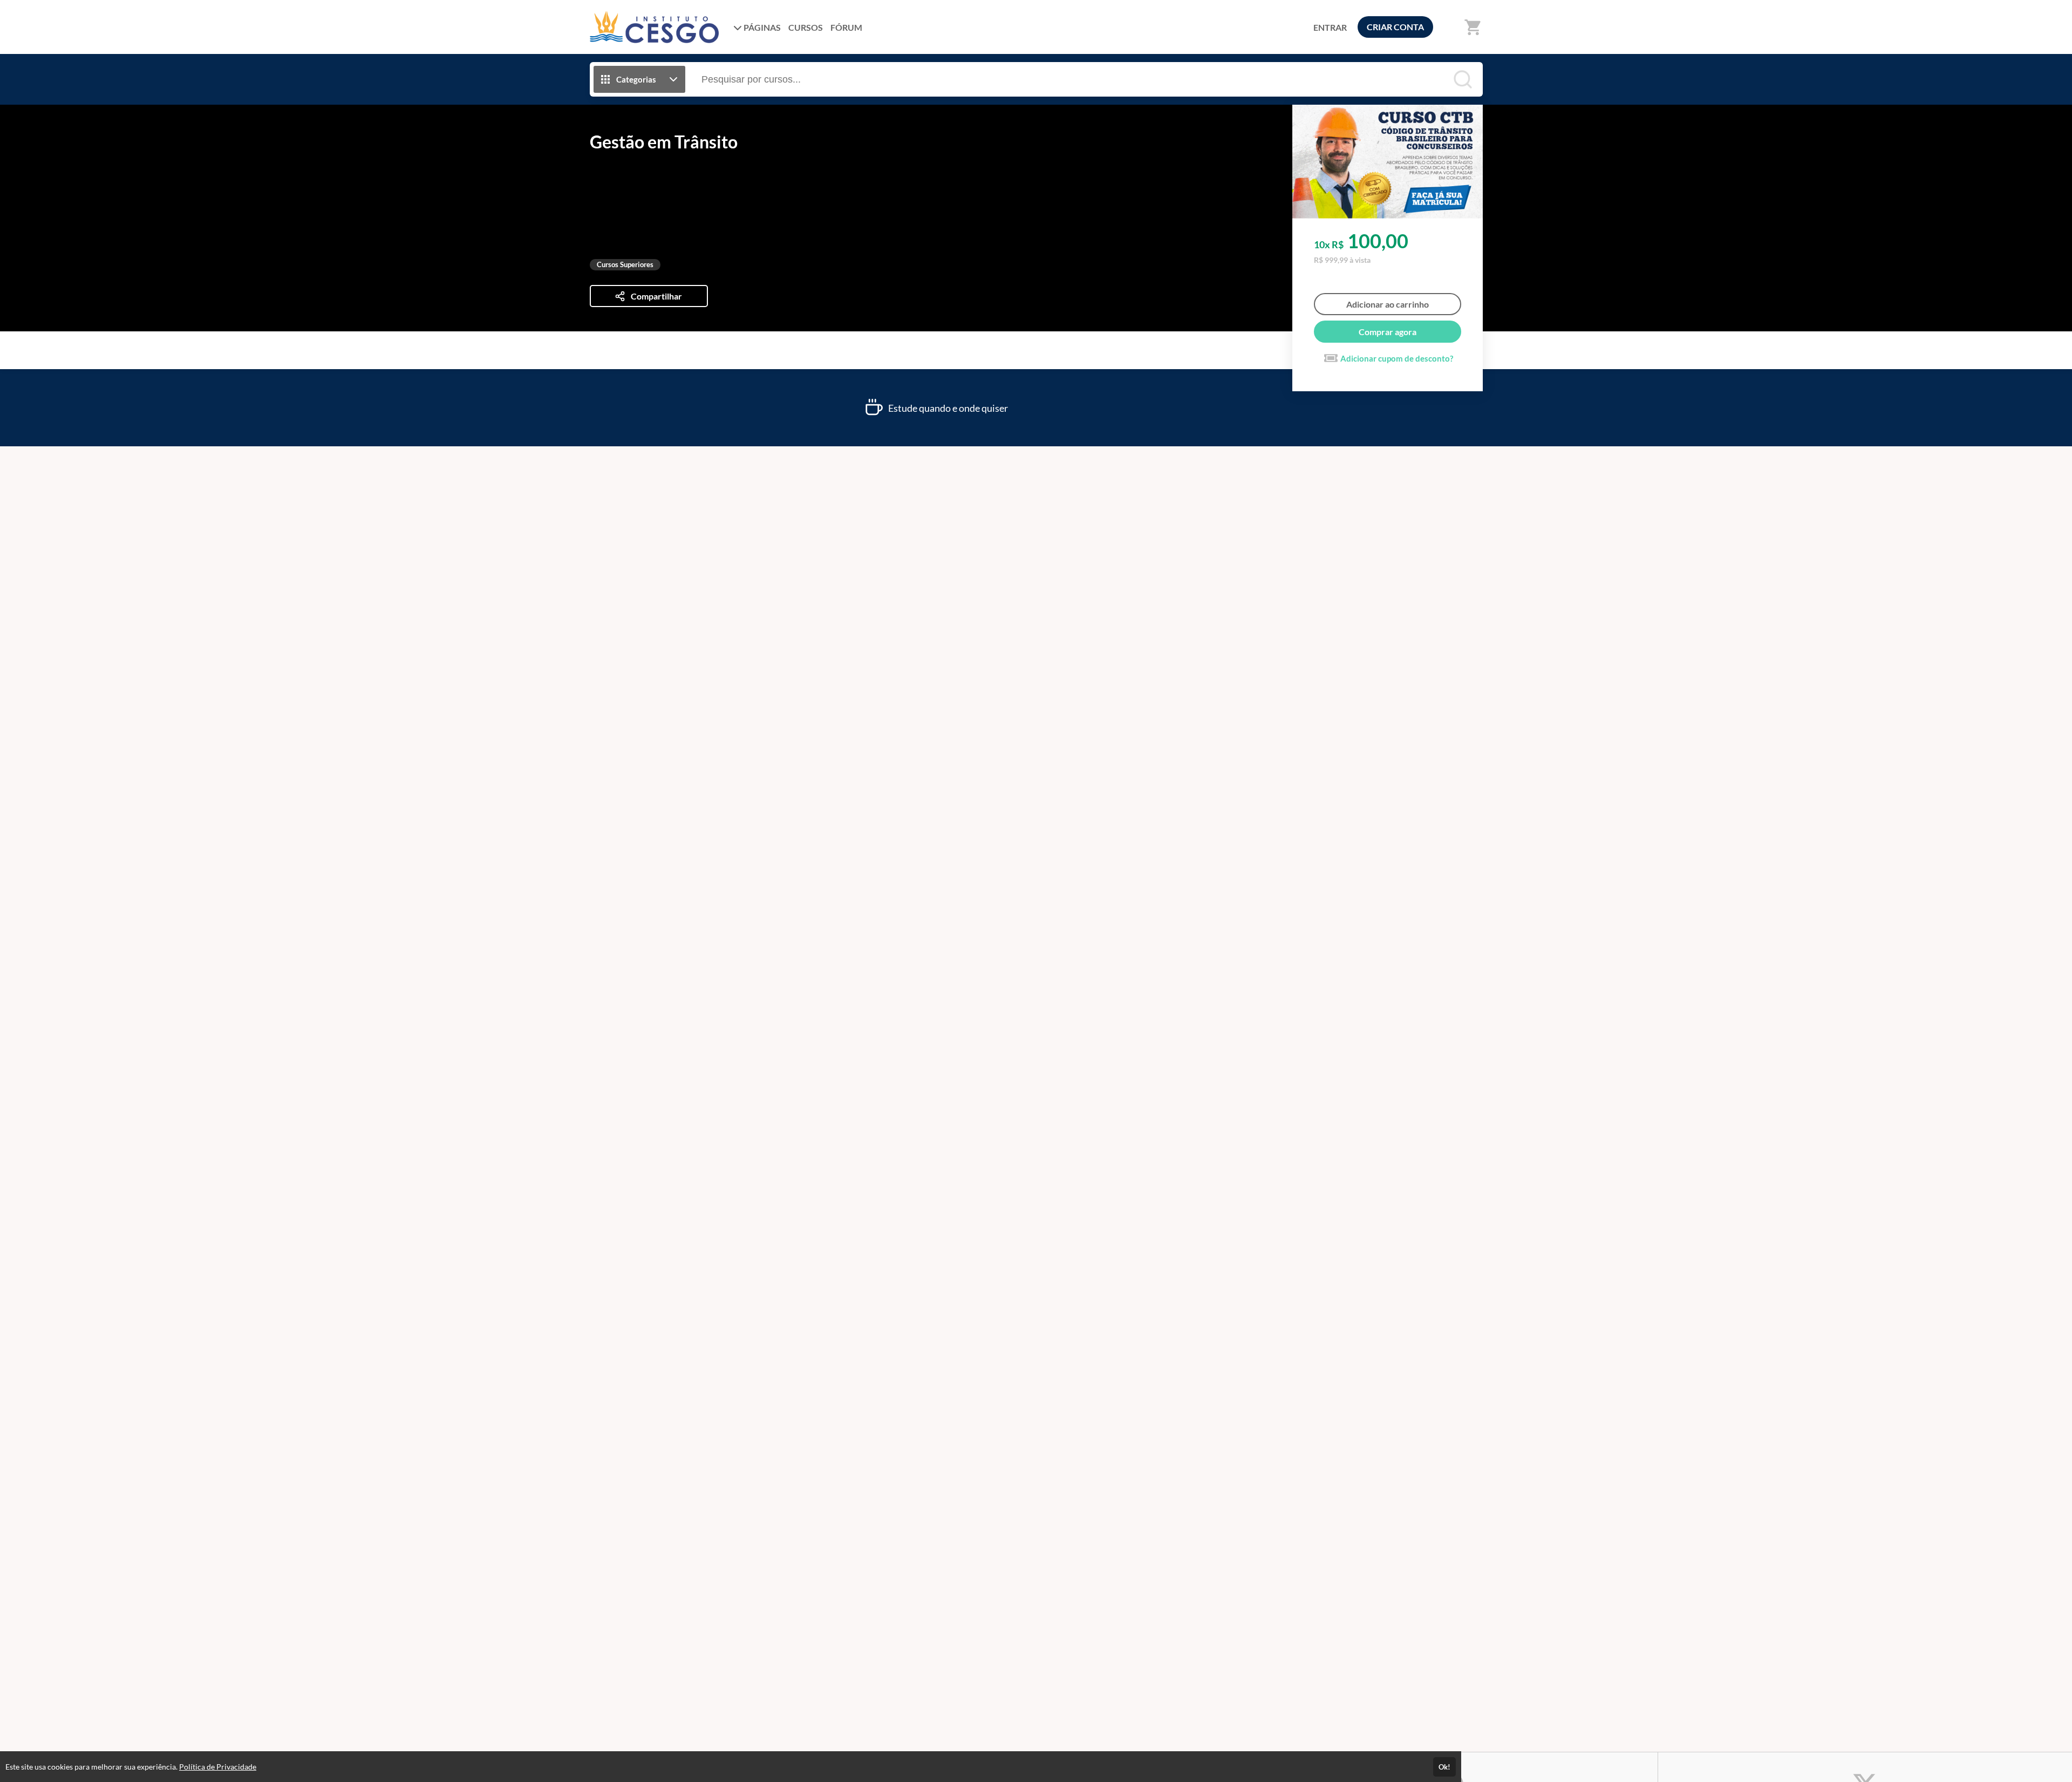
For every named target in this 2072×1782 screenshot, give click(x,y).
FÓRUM (846, 27)
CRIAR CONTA (1395, 27)
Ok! (1444, 1767)
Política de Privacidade (218, 1767)
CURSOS (806, 27)
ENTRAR (1330, 27)
